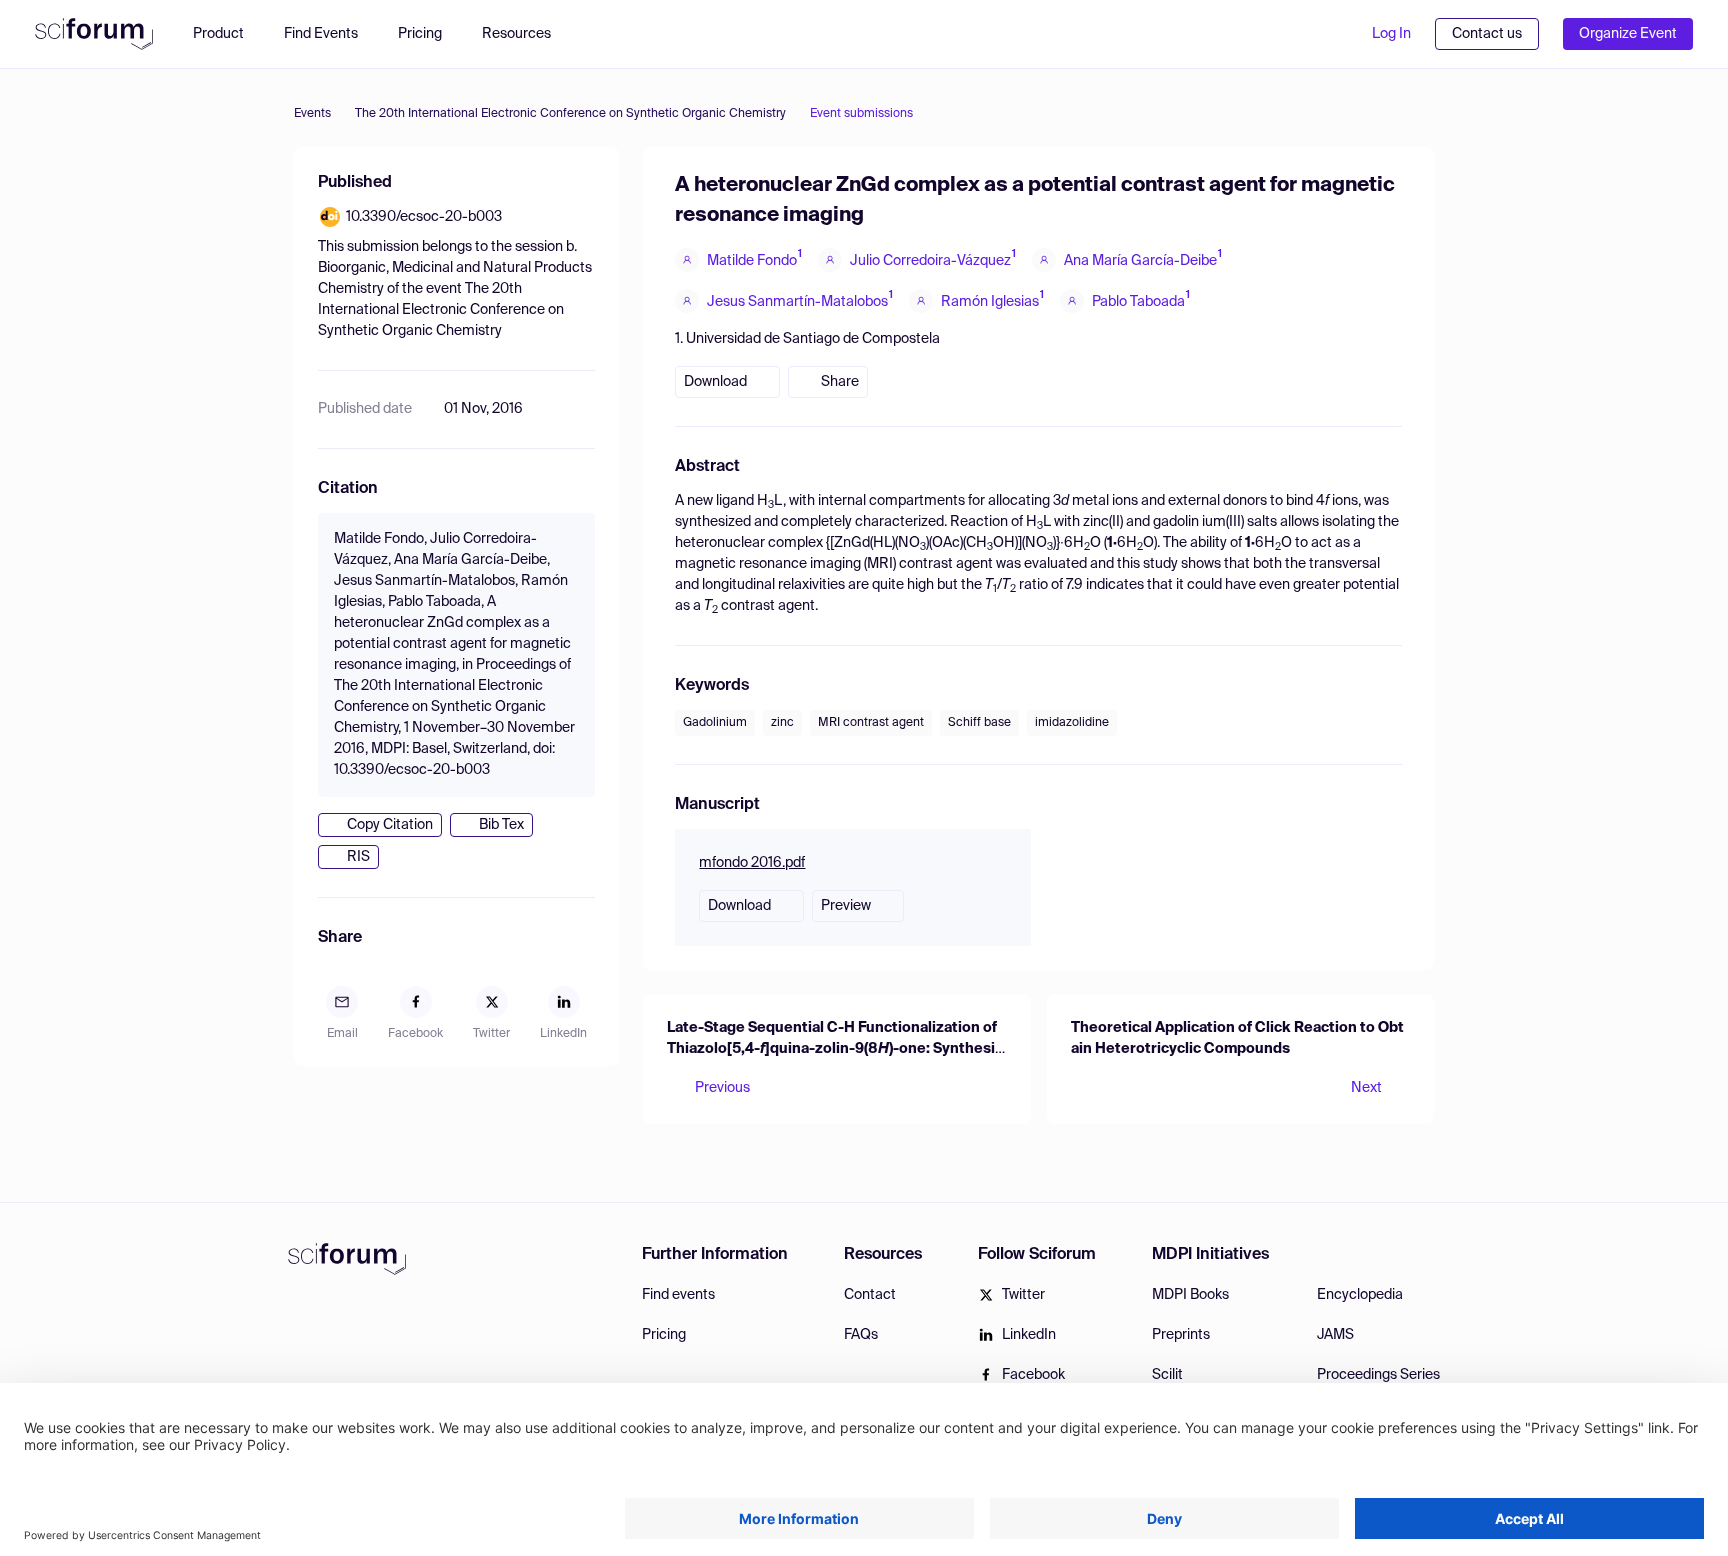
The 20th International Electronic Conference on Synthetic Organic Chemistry (570, 114)
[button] (526, 34)
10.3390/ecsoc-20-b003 (424, 217)
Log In (1391, 34)
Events (312, 114)
